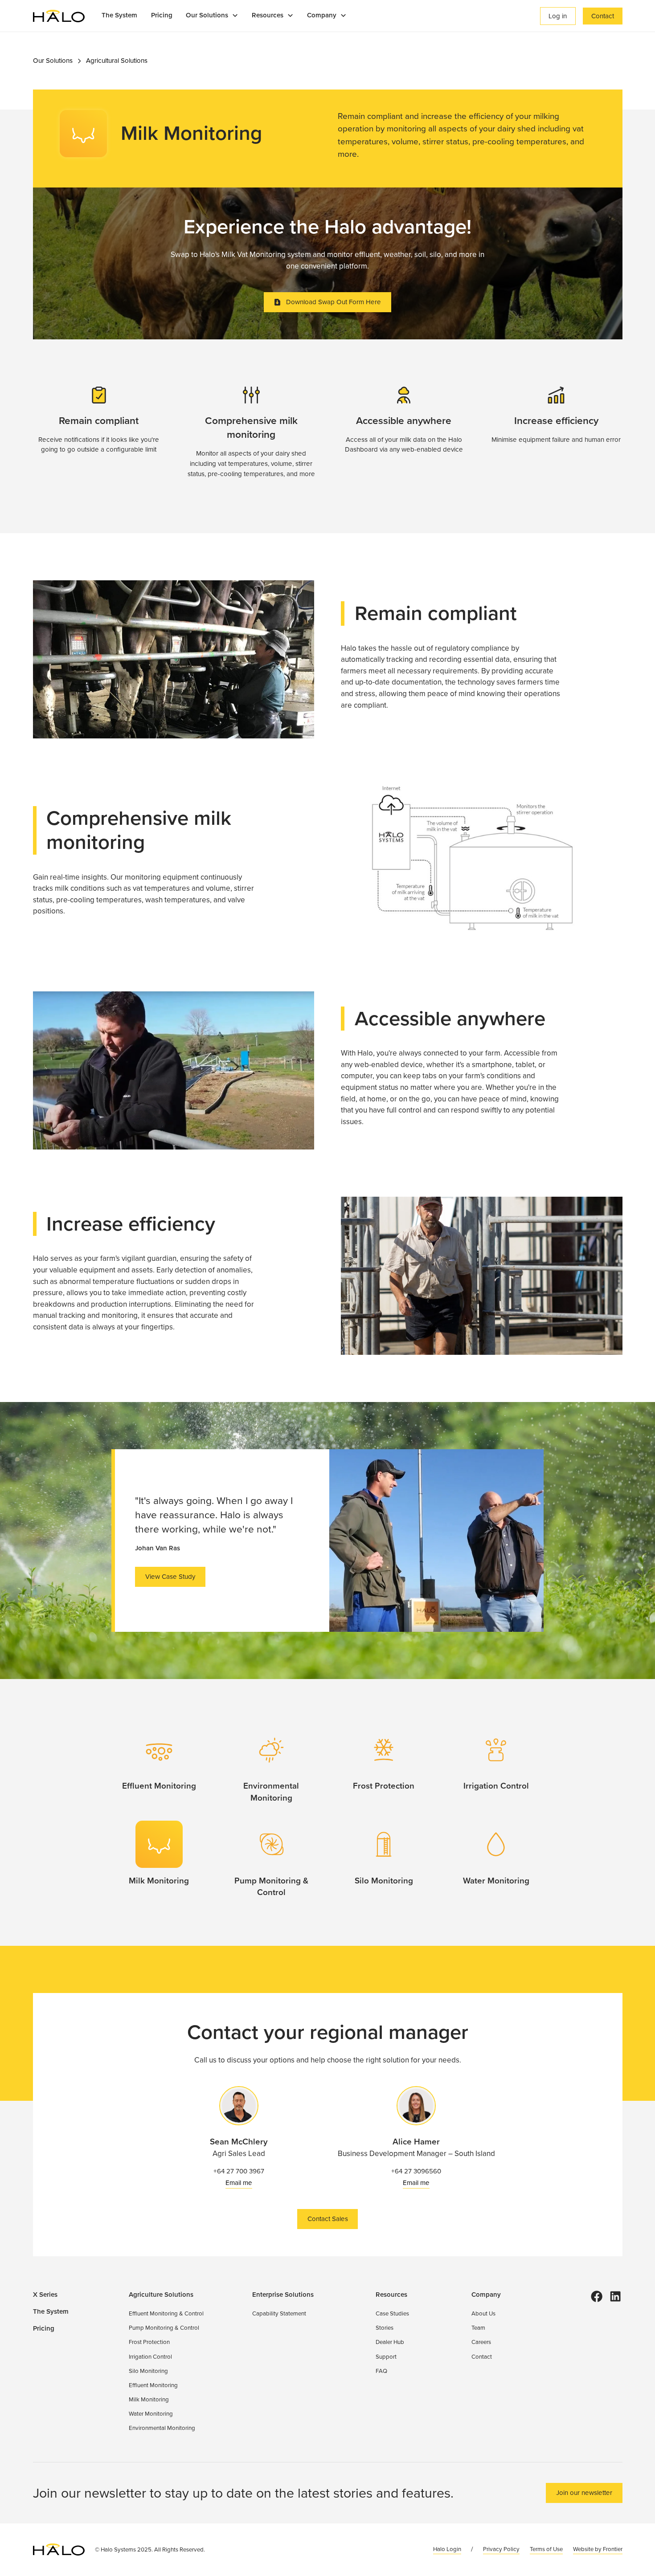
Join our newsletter (584, 2493)
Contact (603, 16)
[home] (59, 16)
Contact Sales (328, 2219)
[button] (212, 16)
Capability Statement (279, 2313)
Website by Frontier (598, 2549)
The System (119, 15)
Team (478, 2328)
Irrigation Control (150, 2357)
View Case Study (170, 1577)
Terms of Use (546, 2549)
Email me (239, 2183)
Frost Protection (149, 2342)
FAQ (381, 2371)
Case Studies (392, 2313)
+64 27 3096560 (416, 2171)
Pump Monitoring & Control (164, 2328)
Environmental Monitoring (162, 2428)
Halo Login (447, 2549)
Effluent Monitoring (153, 2385)
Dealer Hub (390, 2342)
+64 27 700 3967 (239, 2171)
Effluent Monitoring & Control (166, 2313)
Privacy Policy (501, 2549)
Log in (558, 16)
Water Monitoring (151, 2414)
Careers (481, 2342)
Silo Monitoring (148, 2371)
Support (386, 2357)
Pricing (162, 15)
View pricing (580, 37)
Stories (385, 2328)
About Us (483, 2313)
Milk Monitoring (149, 2399)
